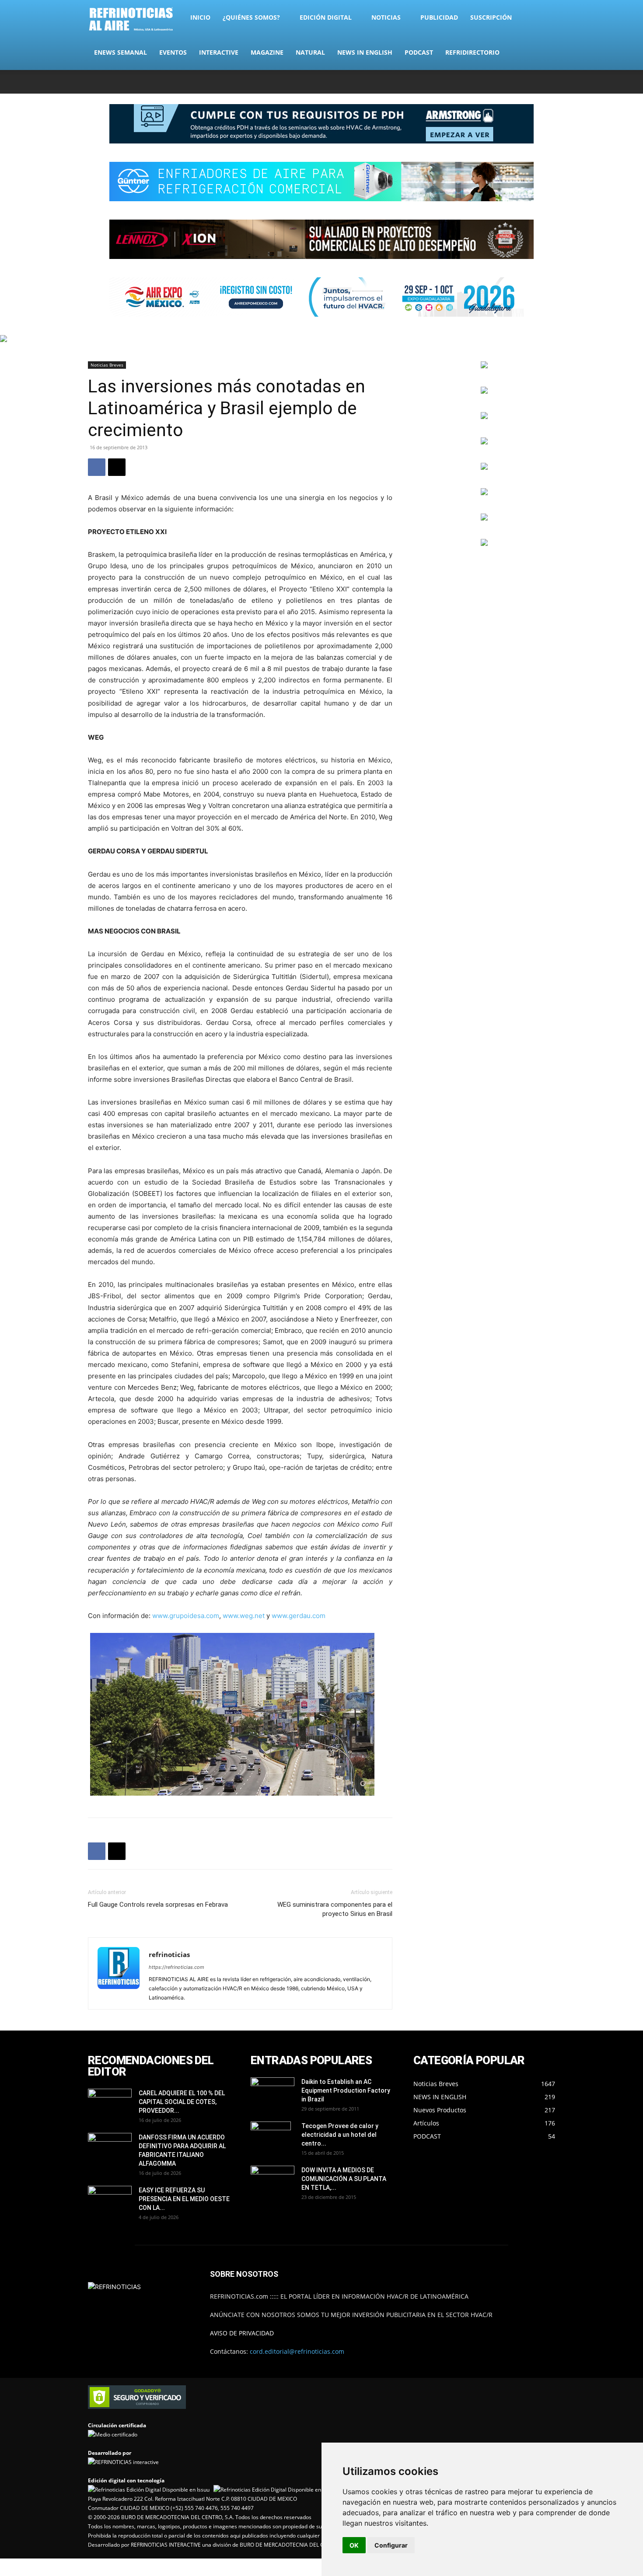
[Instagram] (505, 82)
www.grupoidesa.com (186, 1616)
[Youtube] (549, 82)
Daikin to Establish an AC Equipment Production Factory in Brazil (346, 2090)
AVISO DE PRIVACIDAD (242, 2333)
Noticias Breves (107, 365)
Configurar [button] (391, 2545)
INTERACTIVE (219, 52)
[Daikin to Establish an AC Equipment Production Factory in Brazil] (273, 2093)
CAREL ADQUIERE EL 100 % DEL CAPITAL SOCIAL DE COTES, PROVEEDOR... (182, 2102)
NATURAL (310, 52)
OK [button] (354, 2545)
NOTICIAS (386, 17)
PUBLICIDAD (439, 17)
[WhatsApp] (534, 82)
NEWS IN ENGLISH (365, 52)
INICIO (200, 17)
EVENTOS (173, 52)
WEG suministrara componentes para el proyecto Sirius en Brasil (335, 1909)
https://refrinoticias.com (176, 1967)
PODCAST (419, 52)
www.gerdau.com (299, 1616)
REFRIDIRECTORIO (472, 52)
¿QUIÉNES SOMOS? (251, 17)
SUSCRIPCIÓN (491, 17)
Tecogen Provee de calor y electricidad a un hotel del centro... (340, 2135)
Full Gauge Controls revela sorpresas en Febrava (158, 1905)
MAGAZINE (267, 52)
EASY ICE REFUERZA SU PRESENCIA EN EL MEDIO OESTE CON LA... (184, 2199)
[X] (520, 82)
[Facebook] (491, 82)
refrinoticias (169, 1954)
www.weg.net (244, 1616)
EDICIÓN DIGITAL (326, 17)
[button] (545, 18)
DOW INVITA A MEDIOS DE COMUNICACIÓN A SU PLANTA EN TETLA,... (344, 2179)
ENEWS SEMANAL (121, 52)
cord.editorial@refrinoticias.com (297, 2351)
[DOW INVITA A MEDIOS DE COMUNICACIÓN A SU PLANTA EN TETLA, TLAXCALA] (273, 2179)
